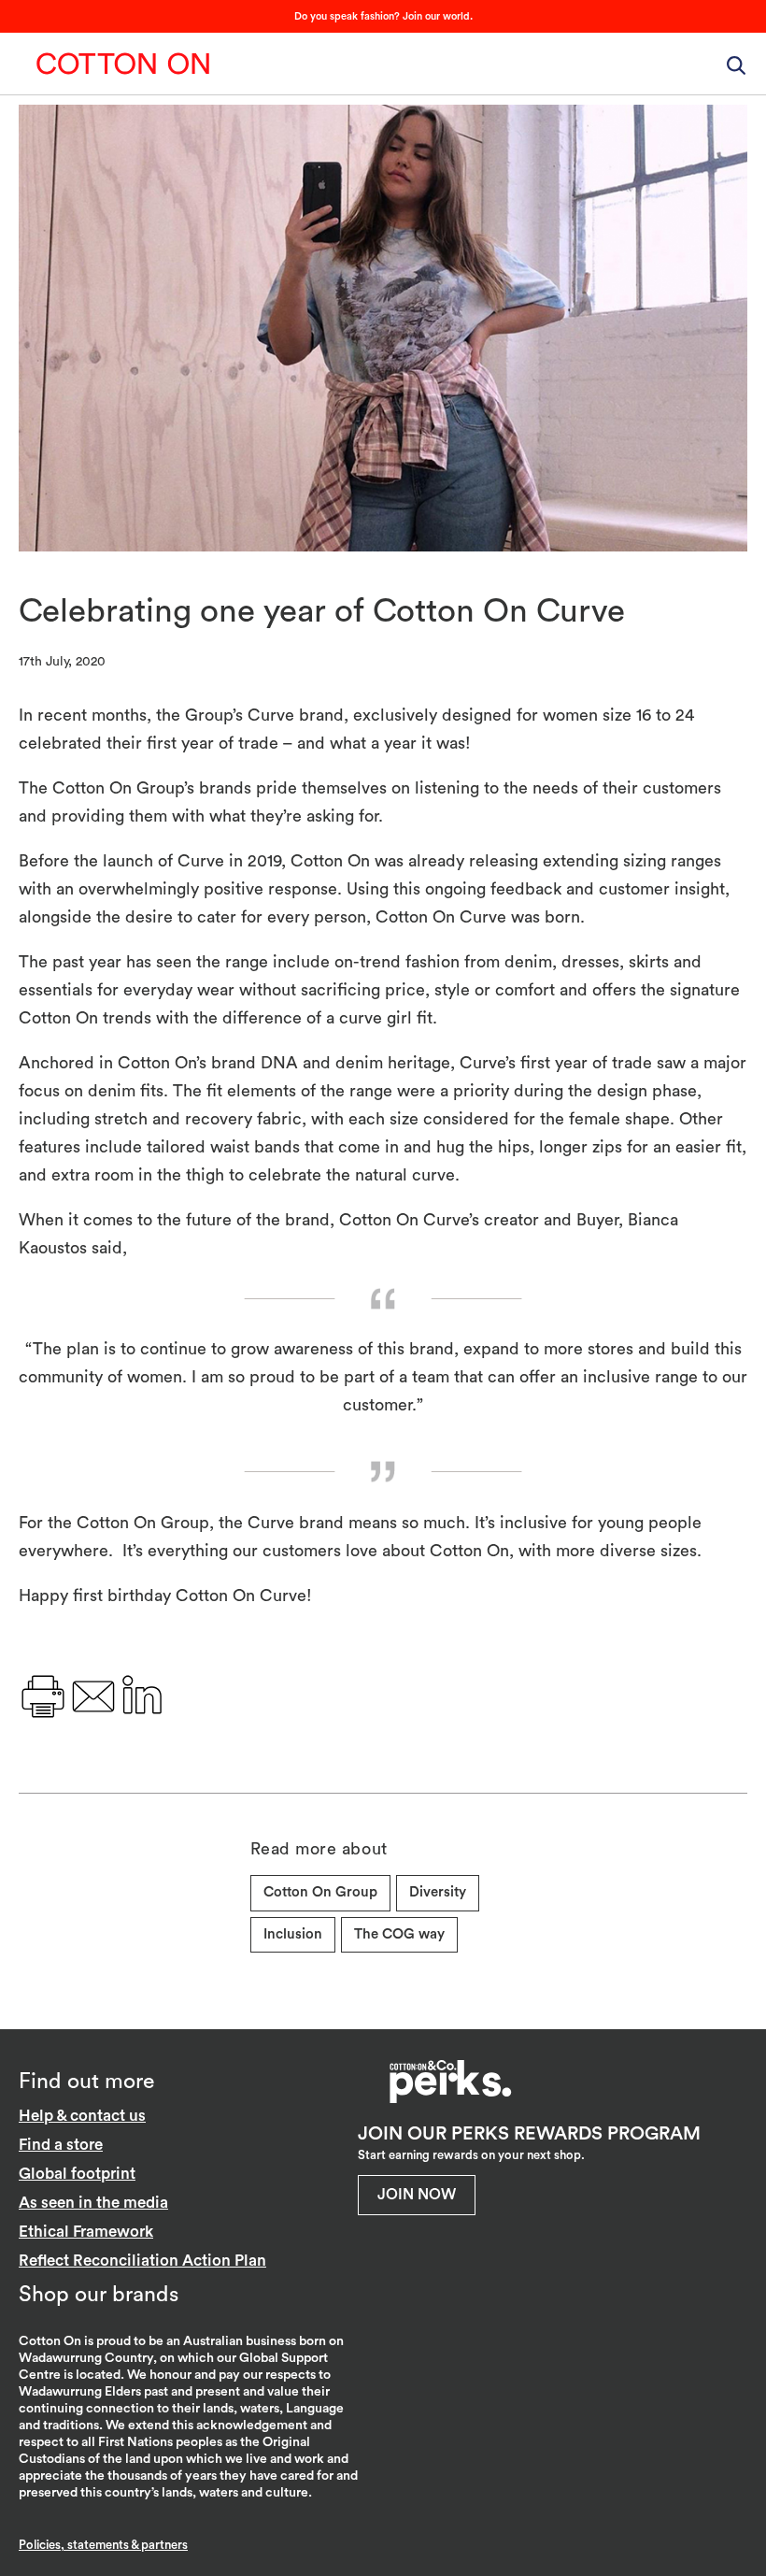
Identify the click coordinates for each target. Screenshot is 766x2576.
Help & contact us (82, 2116)
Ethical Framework (86, 2232)
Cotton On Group (123, 64)
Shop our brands (99, 2294)
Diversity (438, 1892)
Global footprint (77, 2174)
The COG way (399, 1934)
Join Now (417, 2195)
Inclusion (293, 1934)
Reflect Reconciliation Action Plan (142, 2261)
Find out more (86, 2081)
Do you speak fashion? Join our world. (383, 16)
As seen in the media (93, 2203)
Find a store (61, 2145)
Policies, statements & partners (103, 2545)
